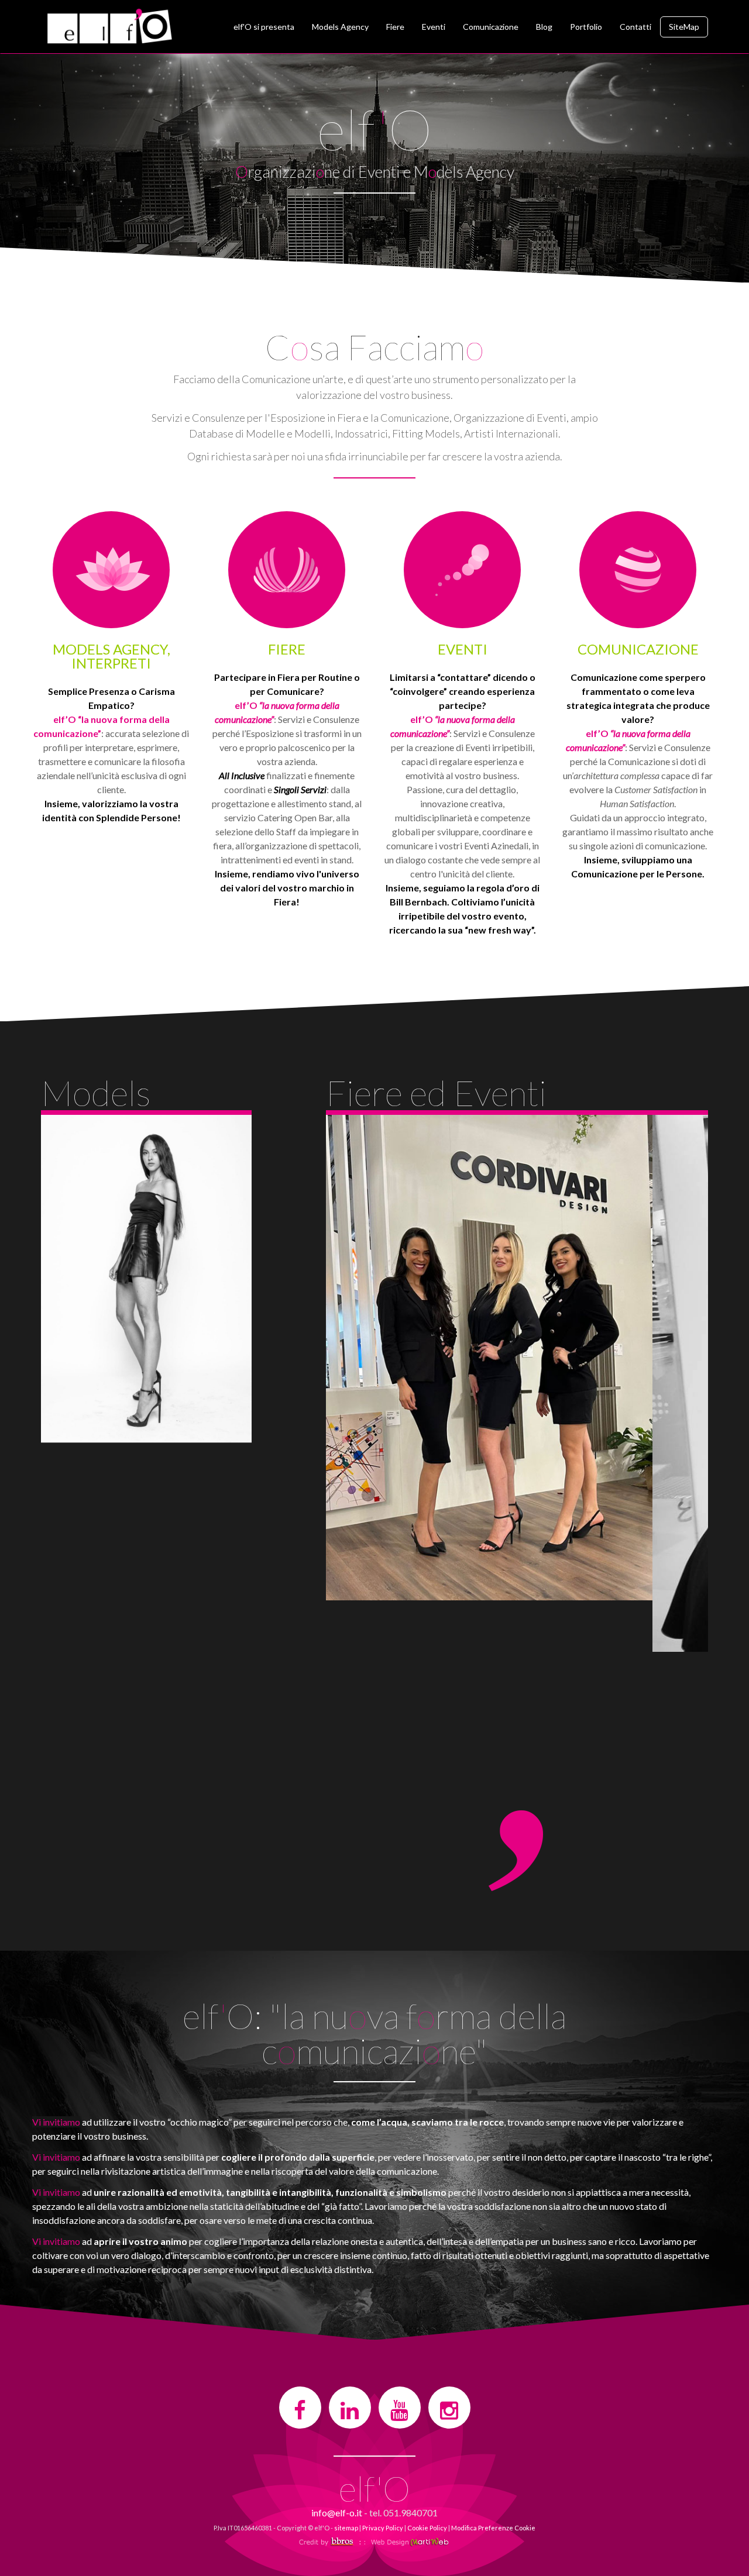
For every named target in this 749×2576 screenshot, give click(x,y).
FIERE (287, 649)
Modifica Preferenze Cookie (493, 2528)
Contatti (635, 27)
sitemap (346, 2528)
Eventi (434, 27)
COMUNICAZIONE (638, 649)
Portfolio (586, 27)
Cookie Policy (427, 2528)
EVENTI (463, 649)
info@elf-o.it (337, 2513)
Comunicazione (491, 27)
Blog (544, 27)
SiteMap (684, 27)
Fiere (395, 27)
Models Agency (340, 27)
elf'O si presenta (264, 27)
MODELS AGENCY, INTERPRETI (111, 656)
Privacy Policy (383, 2528)
